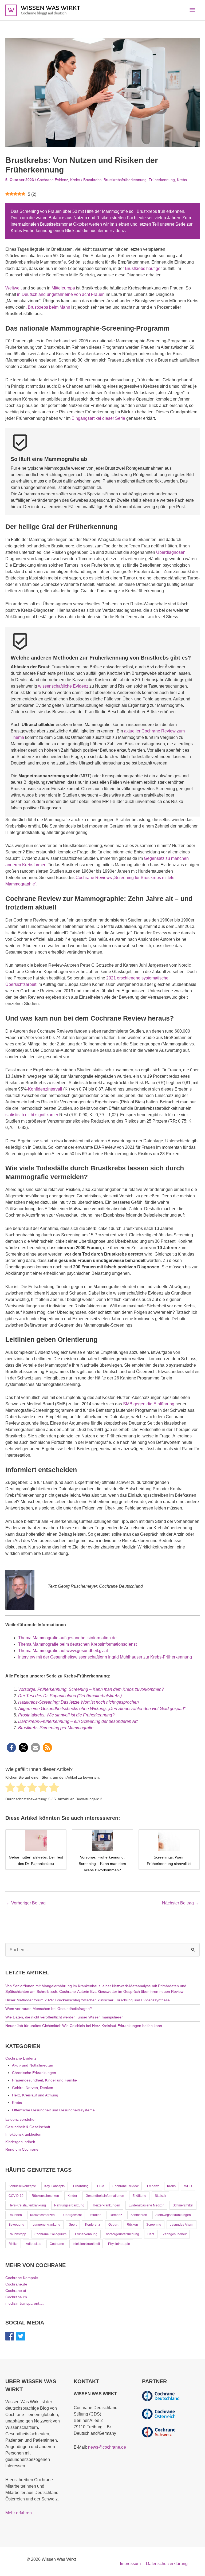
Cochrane (57, 2244)
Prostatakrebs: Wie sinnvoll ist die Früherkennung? (66, 1715)
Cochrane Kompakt (22, 2278)
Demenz (116, 2215)
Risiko (13, 2244)
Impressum (130, 2564)
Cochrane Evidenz (53, 180)
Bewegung (16, 2225)
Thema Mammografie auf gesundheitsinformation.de (67, 1638)
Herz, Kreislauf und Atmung (35, 2095)
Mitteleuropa (64, 288)
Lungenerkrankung (46, 2225)
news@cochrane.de (107, 2447)
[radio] (10, 1788)
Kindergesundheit (20, 2142)
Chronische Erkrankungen (34, 2073)
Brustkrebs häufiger (143, 268)
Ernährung (81, 2186)
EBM (101, 2186)
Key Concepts (54, 2186)
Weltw (11, 288)
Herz (151, 2234)
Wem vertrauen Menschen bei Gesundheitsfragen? (49, 2009)
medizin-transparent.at (24, 2303)
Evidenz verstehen (21, 2119)
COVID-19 (16, 2196)
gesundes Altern (182, 2225)
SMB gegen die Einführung (149, 1404)
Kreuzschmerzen (42, 2215)
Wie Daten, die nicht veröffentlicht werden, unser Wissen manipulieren (64, 2017)
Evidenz (153, 2186)
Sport (73, 2225)
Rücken (132, 2225)
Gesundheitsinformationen (105, 2196)
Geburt (113, 2225)
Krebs (75, 180)
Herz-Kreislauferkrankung (27, 2205)
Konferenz (93, 2225)
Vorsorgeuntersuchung (123, 2234)
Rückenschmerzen (45, 2196)
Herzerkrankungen (107, 2205)
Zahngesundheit (175, 2234)
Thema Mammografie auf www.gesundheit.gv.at (63, 1651)
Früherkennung (162, 180)
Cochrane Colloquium (50, 2234)
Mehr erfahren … (21, 2513)
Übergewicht (72, 2215)
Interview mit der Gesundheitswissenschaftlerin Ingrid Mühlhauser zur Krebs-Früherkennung (105, 1657)
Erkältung (139, 2196)
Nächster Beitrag (181, 1903)
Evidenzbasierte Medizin (147, 2205)
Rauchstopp (17, 2234)
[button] (11, 1748)
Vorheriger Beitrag (26, 1903)
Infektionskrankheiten (23, 2134)
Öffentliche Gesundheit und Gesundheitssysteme (53, 2110)
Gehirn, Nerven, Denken (33, 2088)
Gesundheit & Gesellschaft (28, 2127)
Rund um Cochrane (22, 2149)
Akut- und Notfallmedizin (33, 2065)
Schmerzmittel (183, 2205)
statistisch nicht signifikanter (32, 1115)
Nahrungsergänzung (69, 2205)
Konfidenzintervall (45, 1089)
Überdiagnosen (171, 552)
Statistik (160, 2196)
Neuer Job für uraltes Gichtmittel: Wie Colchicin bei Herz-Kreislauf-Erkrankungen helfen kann (84, 2026)
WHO (188, 2186)
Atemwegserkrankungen (173, 2215)
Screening (154, 2225)
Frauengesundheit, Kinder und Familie (44, 2080)
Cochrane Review (125, 2186)
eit (20, 288)
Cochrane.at (16, 2291)
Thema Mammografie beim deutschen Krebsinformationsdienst (77, 1644)
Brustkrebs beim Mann (49, 307)
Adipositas (33, 2244)
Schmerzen (139, 2215)
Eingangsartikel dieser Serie (98, 418)
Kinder (72, 2196)
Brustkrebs (92, 180)
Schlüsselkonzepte (22, 2186)
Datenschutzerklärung (167, 2564)
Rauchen (15, 2215)
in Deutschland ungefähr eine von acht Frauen (61, 294)
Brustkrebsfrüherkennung (125, 180)
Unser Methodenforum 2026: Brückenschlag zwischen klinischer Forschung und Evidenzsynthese (88, 2000)
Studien (96, 2215)
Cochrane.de (16, 2284)
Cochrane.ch (16, 2297)
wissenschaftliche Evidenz (63, 686)
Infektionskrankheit (86, 2244)
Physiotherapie (119, 2244)
